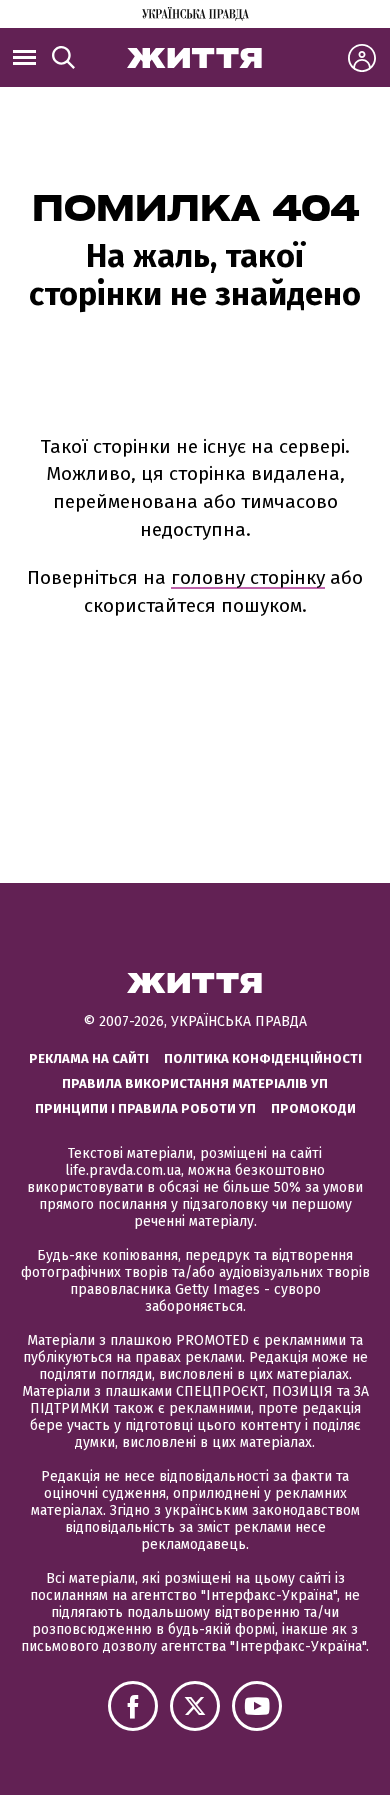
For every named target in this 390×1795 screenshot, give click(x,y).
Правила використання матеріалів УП (195, 1083)
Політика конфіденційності (263, 1058)
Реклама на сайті (89, 1058)
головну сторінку (248, 577)
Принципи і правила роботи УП (145, 1108)
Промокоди (313, 1108)
